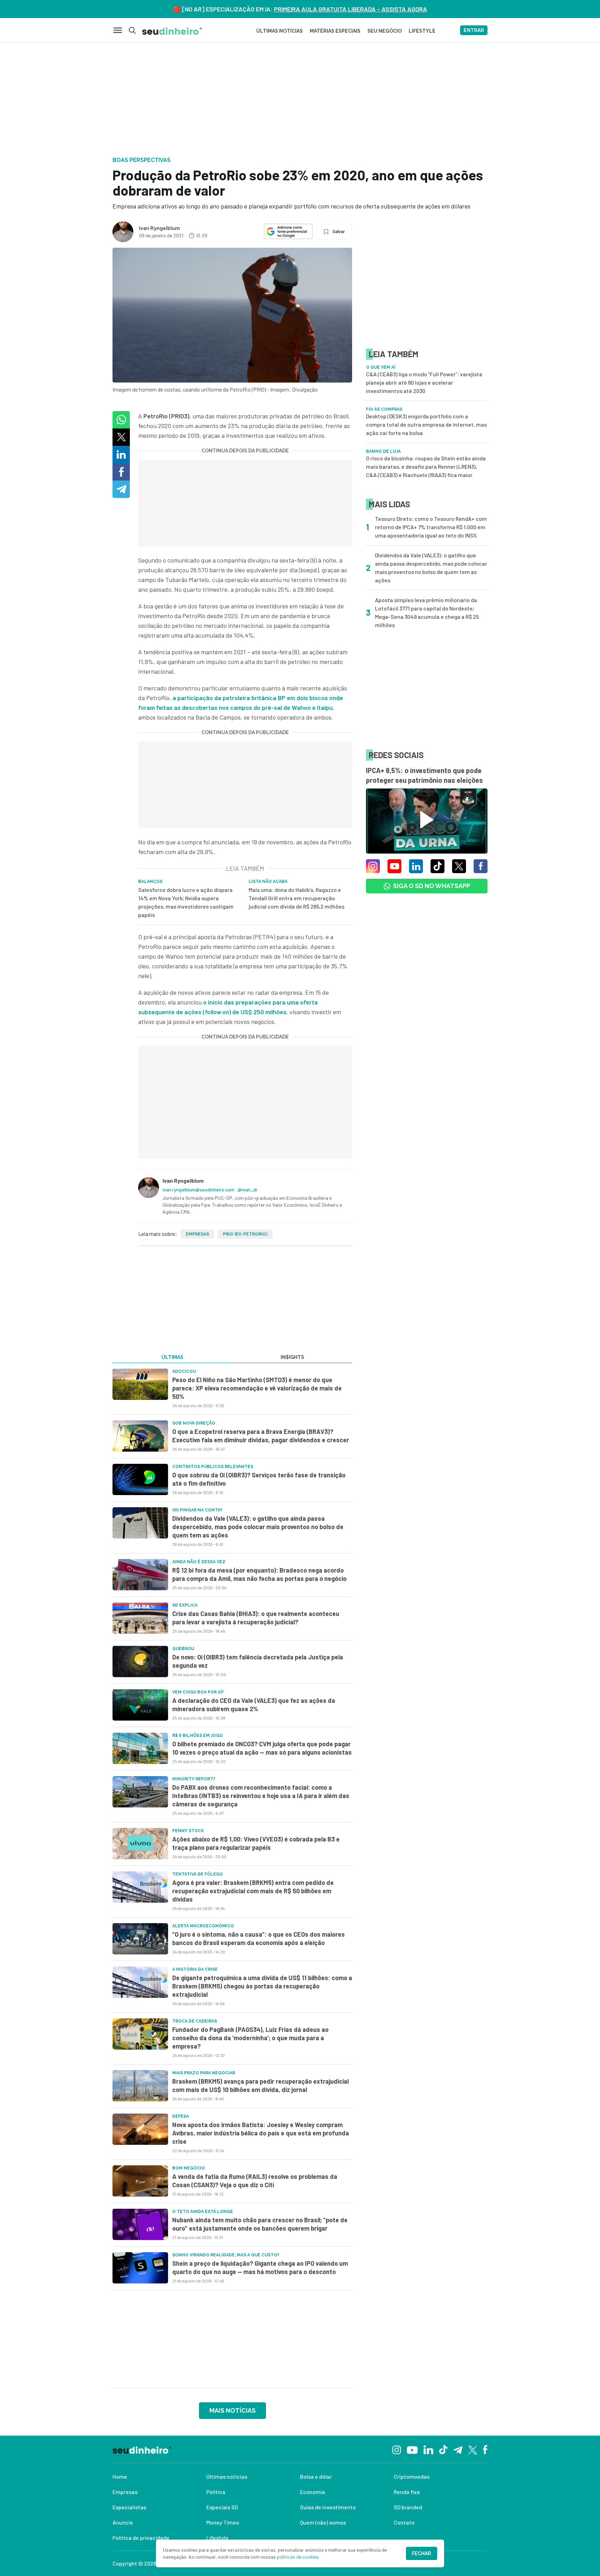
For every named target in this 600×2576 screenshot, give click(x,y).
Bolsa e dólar (316, 2476)
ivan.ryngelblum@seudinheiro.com (198, 1189)
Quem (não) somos (323, 2522)
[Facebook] (485, 2449)
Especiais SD (222, 2507)
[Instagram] (397, 2449)
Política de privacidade (141, 2538)
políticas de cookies (298, 2557)
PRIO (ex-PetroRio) (245, 1234)
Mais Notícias (232, 2410)
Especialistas (129, 2507)
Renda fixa (407, 2492)
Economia (312, 2492)
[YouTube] (412, 2449)
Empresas (197, 1234)
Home (120, 2476)
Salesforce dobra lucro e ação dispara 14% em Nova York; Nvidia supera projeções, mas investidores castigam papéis (186, 902)
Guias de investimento (328, 2507)
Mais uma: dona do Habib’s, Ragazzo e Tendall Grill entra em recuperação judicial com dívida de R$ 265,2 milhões (297, 898)
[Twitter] (473, 2449)
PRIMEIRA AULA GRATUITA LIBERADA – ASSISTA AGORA (351, 9)
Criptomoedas (412, 2476)
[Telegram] (458, 2449)
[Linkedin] (428, 2449)
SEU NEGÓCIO (385, 31)
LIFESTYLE (422, 31)
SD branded (408, 2507)
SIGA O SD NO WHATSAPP (432, 886)
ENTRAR (474, 30)
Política (216, 2492)
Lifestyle (217, 2538)
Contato (404, 2522)
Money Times (223, 2522)
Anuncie (123, 2522)
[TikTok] (443, 2449)
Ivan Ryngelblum (159, 228)
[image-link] (140, 1384)
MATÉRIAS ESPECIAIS (335, 31)
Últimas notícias (227, 2476)
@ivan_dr (248, 1189)
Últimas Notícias (280, 31)
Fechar (422, 2553)
